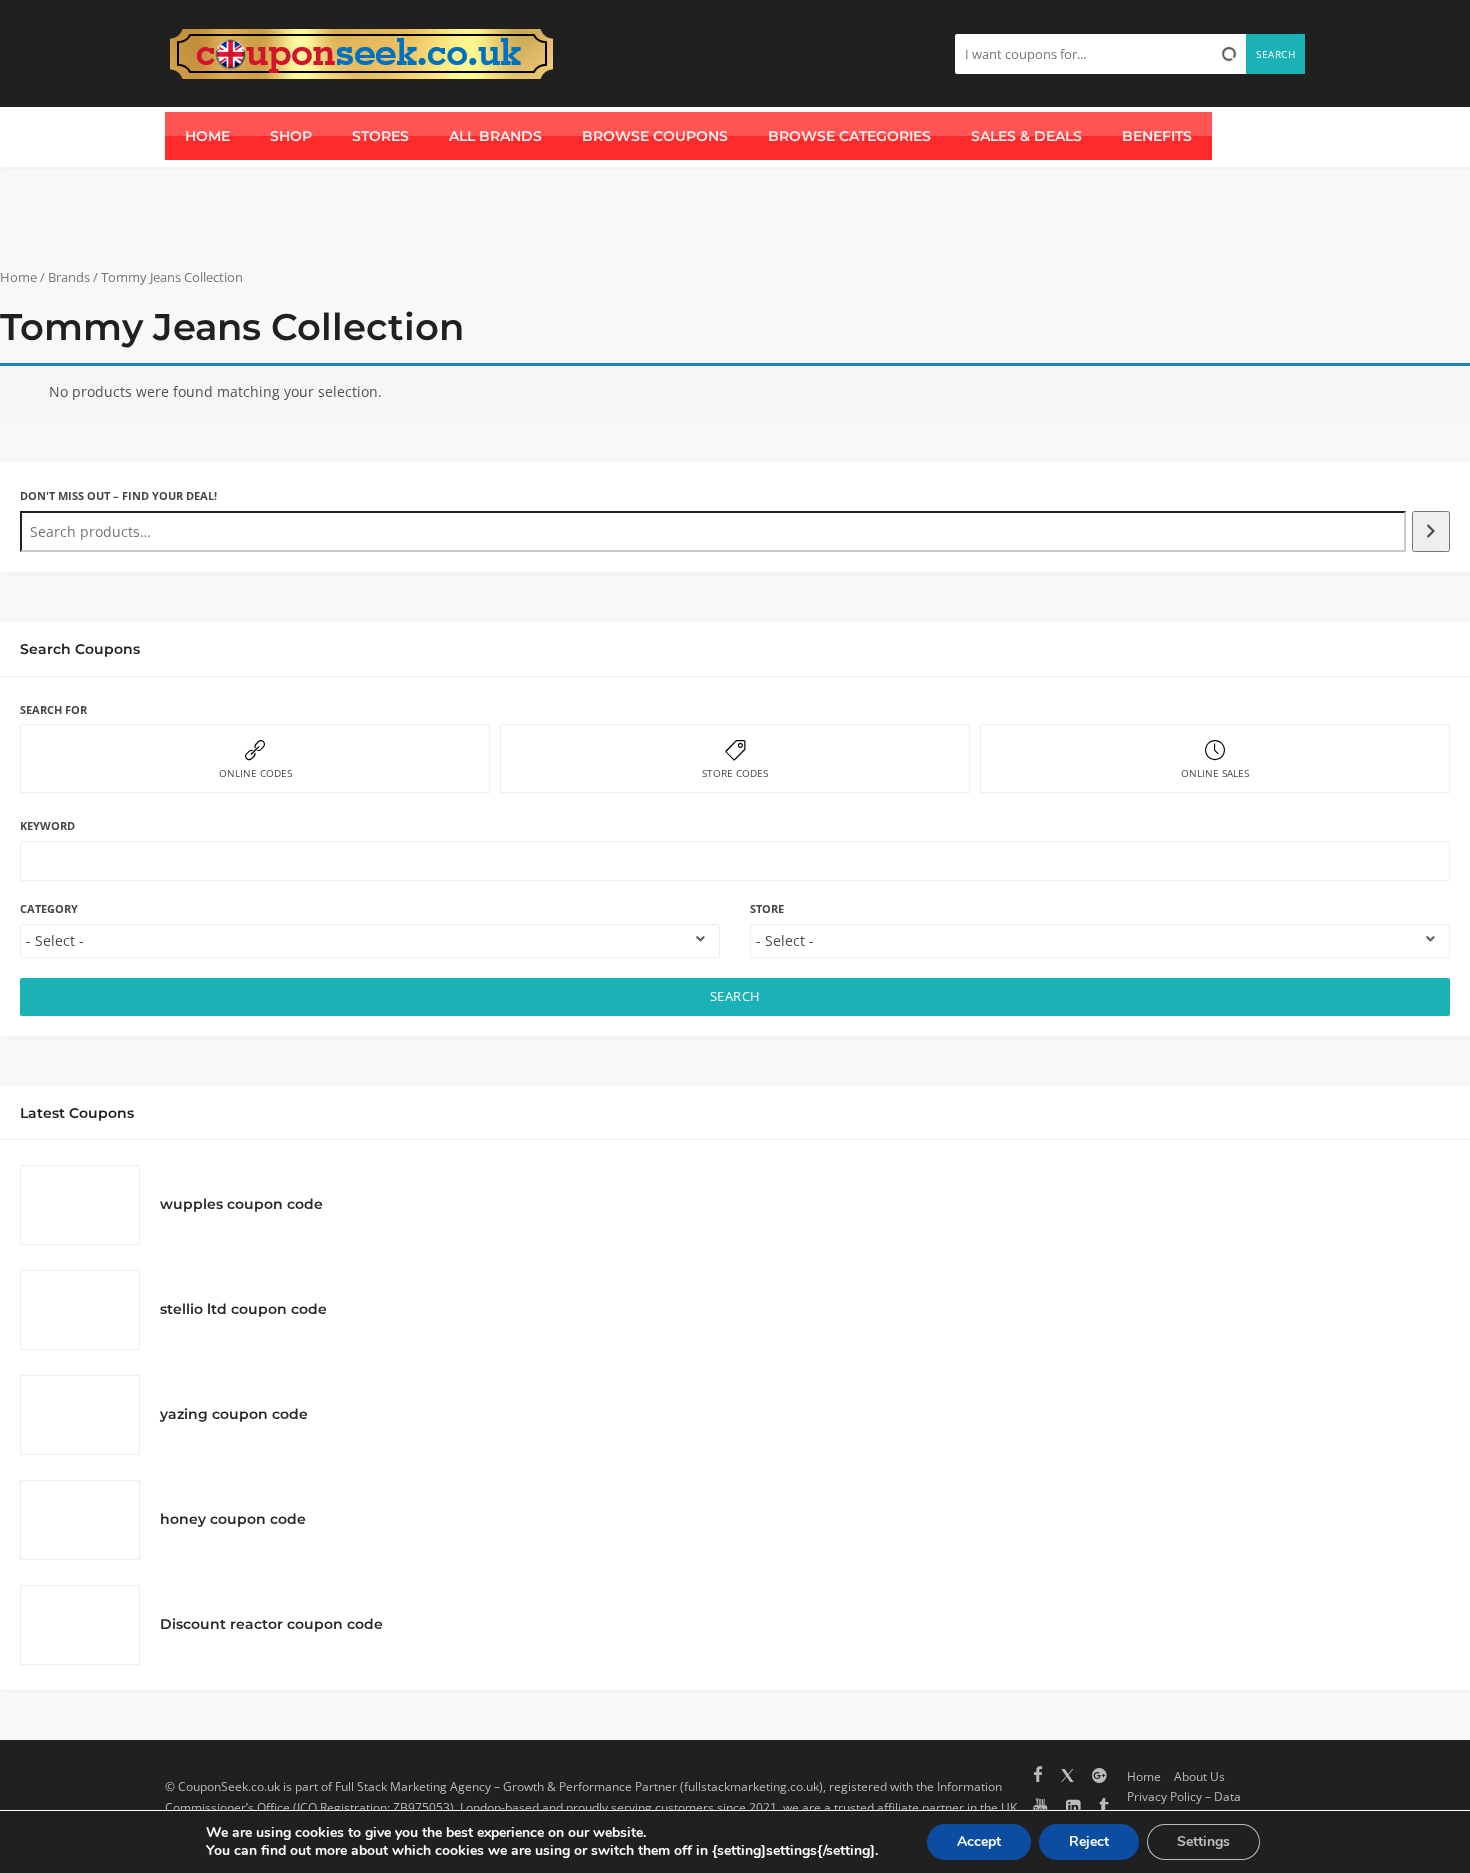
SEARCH (735, 996)
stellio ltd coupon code (243, 1309)
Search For (53, 709)
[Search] (1431, 531)
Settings (1203, 1841)
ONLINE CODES (255, 773)
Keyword (47, 825)
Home (18, 277)
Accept (979, 1841)
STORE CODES (735, 773)
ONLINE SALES (1215, 773)
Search (1275, 54)
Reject (1089, 1841)
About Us (1199, 1776)
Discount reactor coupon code (271, 1624)
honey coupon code (233, 1519)
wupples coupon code (241, 1204)
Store (767, 908)
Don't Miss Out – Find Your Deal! (118, 495)
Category (49, 908)
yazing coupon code (234, 1414)
